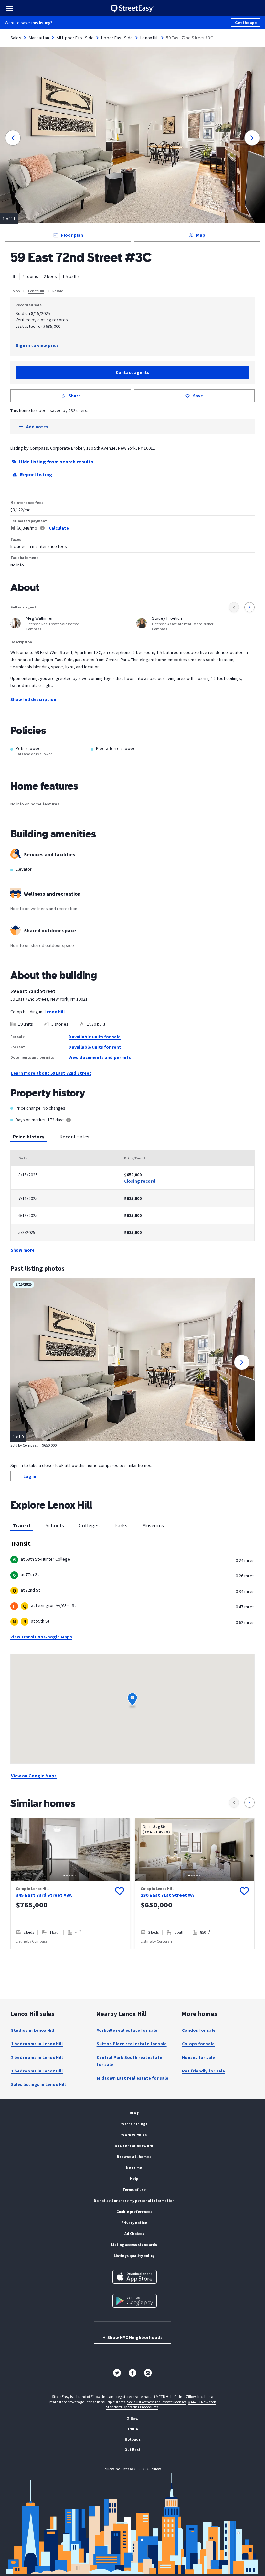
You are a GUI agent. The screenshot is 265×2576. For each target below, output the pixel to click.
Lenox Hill (149, 38)
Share (75, 396)
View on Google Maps (34, 1776)
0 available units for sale (95, 1037)
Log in (30, 1476)
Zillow (133, 2419)
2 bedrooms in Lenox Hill (37, 2057)
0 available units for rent (95, 1047)
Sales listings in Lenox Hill (38, 2084)
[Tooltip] (69, 1121)
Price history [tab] (29, 1137)
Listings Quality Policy (134, 2255)
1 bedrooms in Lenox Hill (37, 2044)
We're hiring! (134, 2124)
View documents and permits (100, 1057)
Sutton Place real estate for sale (132, 2044)
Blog (134, 2113)
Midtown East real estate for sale (132, 2078)
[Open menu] (9, 8)
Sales (16, 38)
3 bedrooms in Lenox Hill (37, 2071)
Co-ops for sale (198, 2044)
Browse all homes (134, 2157)
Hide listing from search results (56, 462)
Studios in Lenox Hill (32, 2030)
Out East (132, 2450)
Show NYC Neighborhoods (133, 2337)
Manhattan (39, 38)
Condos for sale (199, 2030)
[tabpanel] (132, 1202)
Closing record (140, 1181)
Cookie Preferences (134, 2212)
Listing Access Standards (134, 2244)
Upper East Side (117, 38)
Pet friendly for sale (203, 2071)
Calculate (59, 528)
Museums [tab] (153, 1525)
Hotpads (133, 2439)
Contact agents (132, 372)
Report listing (36, 474)
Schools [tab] (55, 1525)
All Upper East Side (75, 38)
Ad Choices (134, 2233)
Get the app (246, 22)
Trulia (132, 2429)
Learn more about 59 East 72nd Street (51, 1073)
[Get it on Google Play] (135, 2301)
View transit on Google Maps (41, 1637)
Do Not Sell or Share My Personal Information (134, 2201)
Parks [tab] (121, 1525)
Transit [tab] (22, 1525)
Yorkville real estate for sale (127, 2030)
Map (201, 235)
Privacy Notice (134, 2223)
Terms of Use (134, 2190)
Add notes (37, 427)
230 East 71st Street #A (167, 1895)
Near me (134, 2168)
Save (198, 396)
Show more (23, 1250)
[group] (70, 1884)
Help (134, 2179)
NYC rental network (134, 2146)
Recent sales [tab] (74, 1137)
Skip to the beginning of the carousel (132, 1956)
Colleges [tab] (89, 1525)
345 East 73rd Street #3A (44, 1895)
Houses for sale (198, 2057)
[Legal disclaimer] (42, 528)
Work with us (134, 2135)
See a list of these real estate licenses (157, 2402)
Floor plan (72, 235)
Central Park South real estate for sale (129, 2061)
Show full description (33, 699)
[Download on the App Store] (135, 2277)
